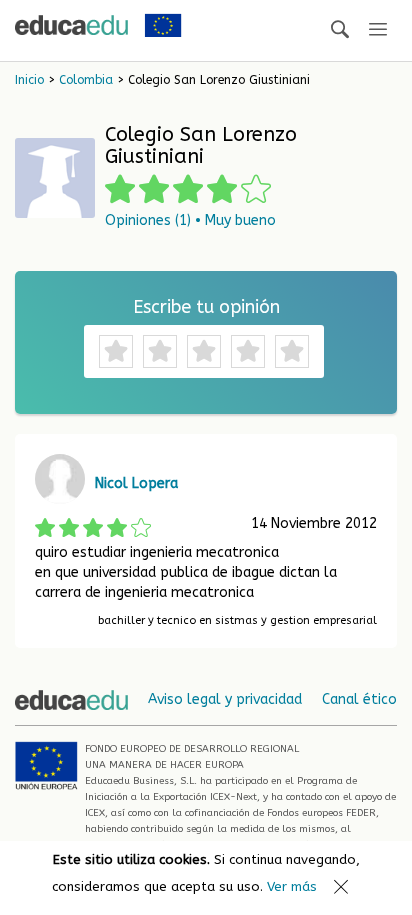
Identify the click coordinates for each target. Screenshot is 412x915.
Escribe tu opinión (206, 307)
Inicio (29, 80)
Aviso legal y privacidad (225, 699)
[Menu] (378, 30)
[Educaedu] (71, 25)
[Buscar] (340, 30)
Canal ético (359, 699)
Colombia (86, 80)
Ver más (292, 886)
